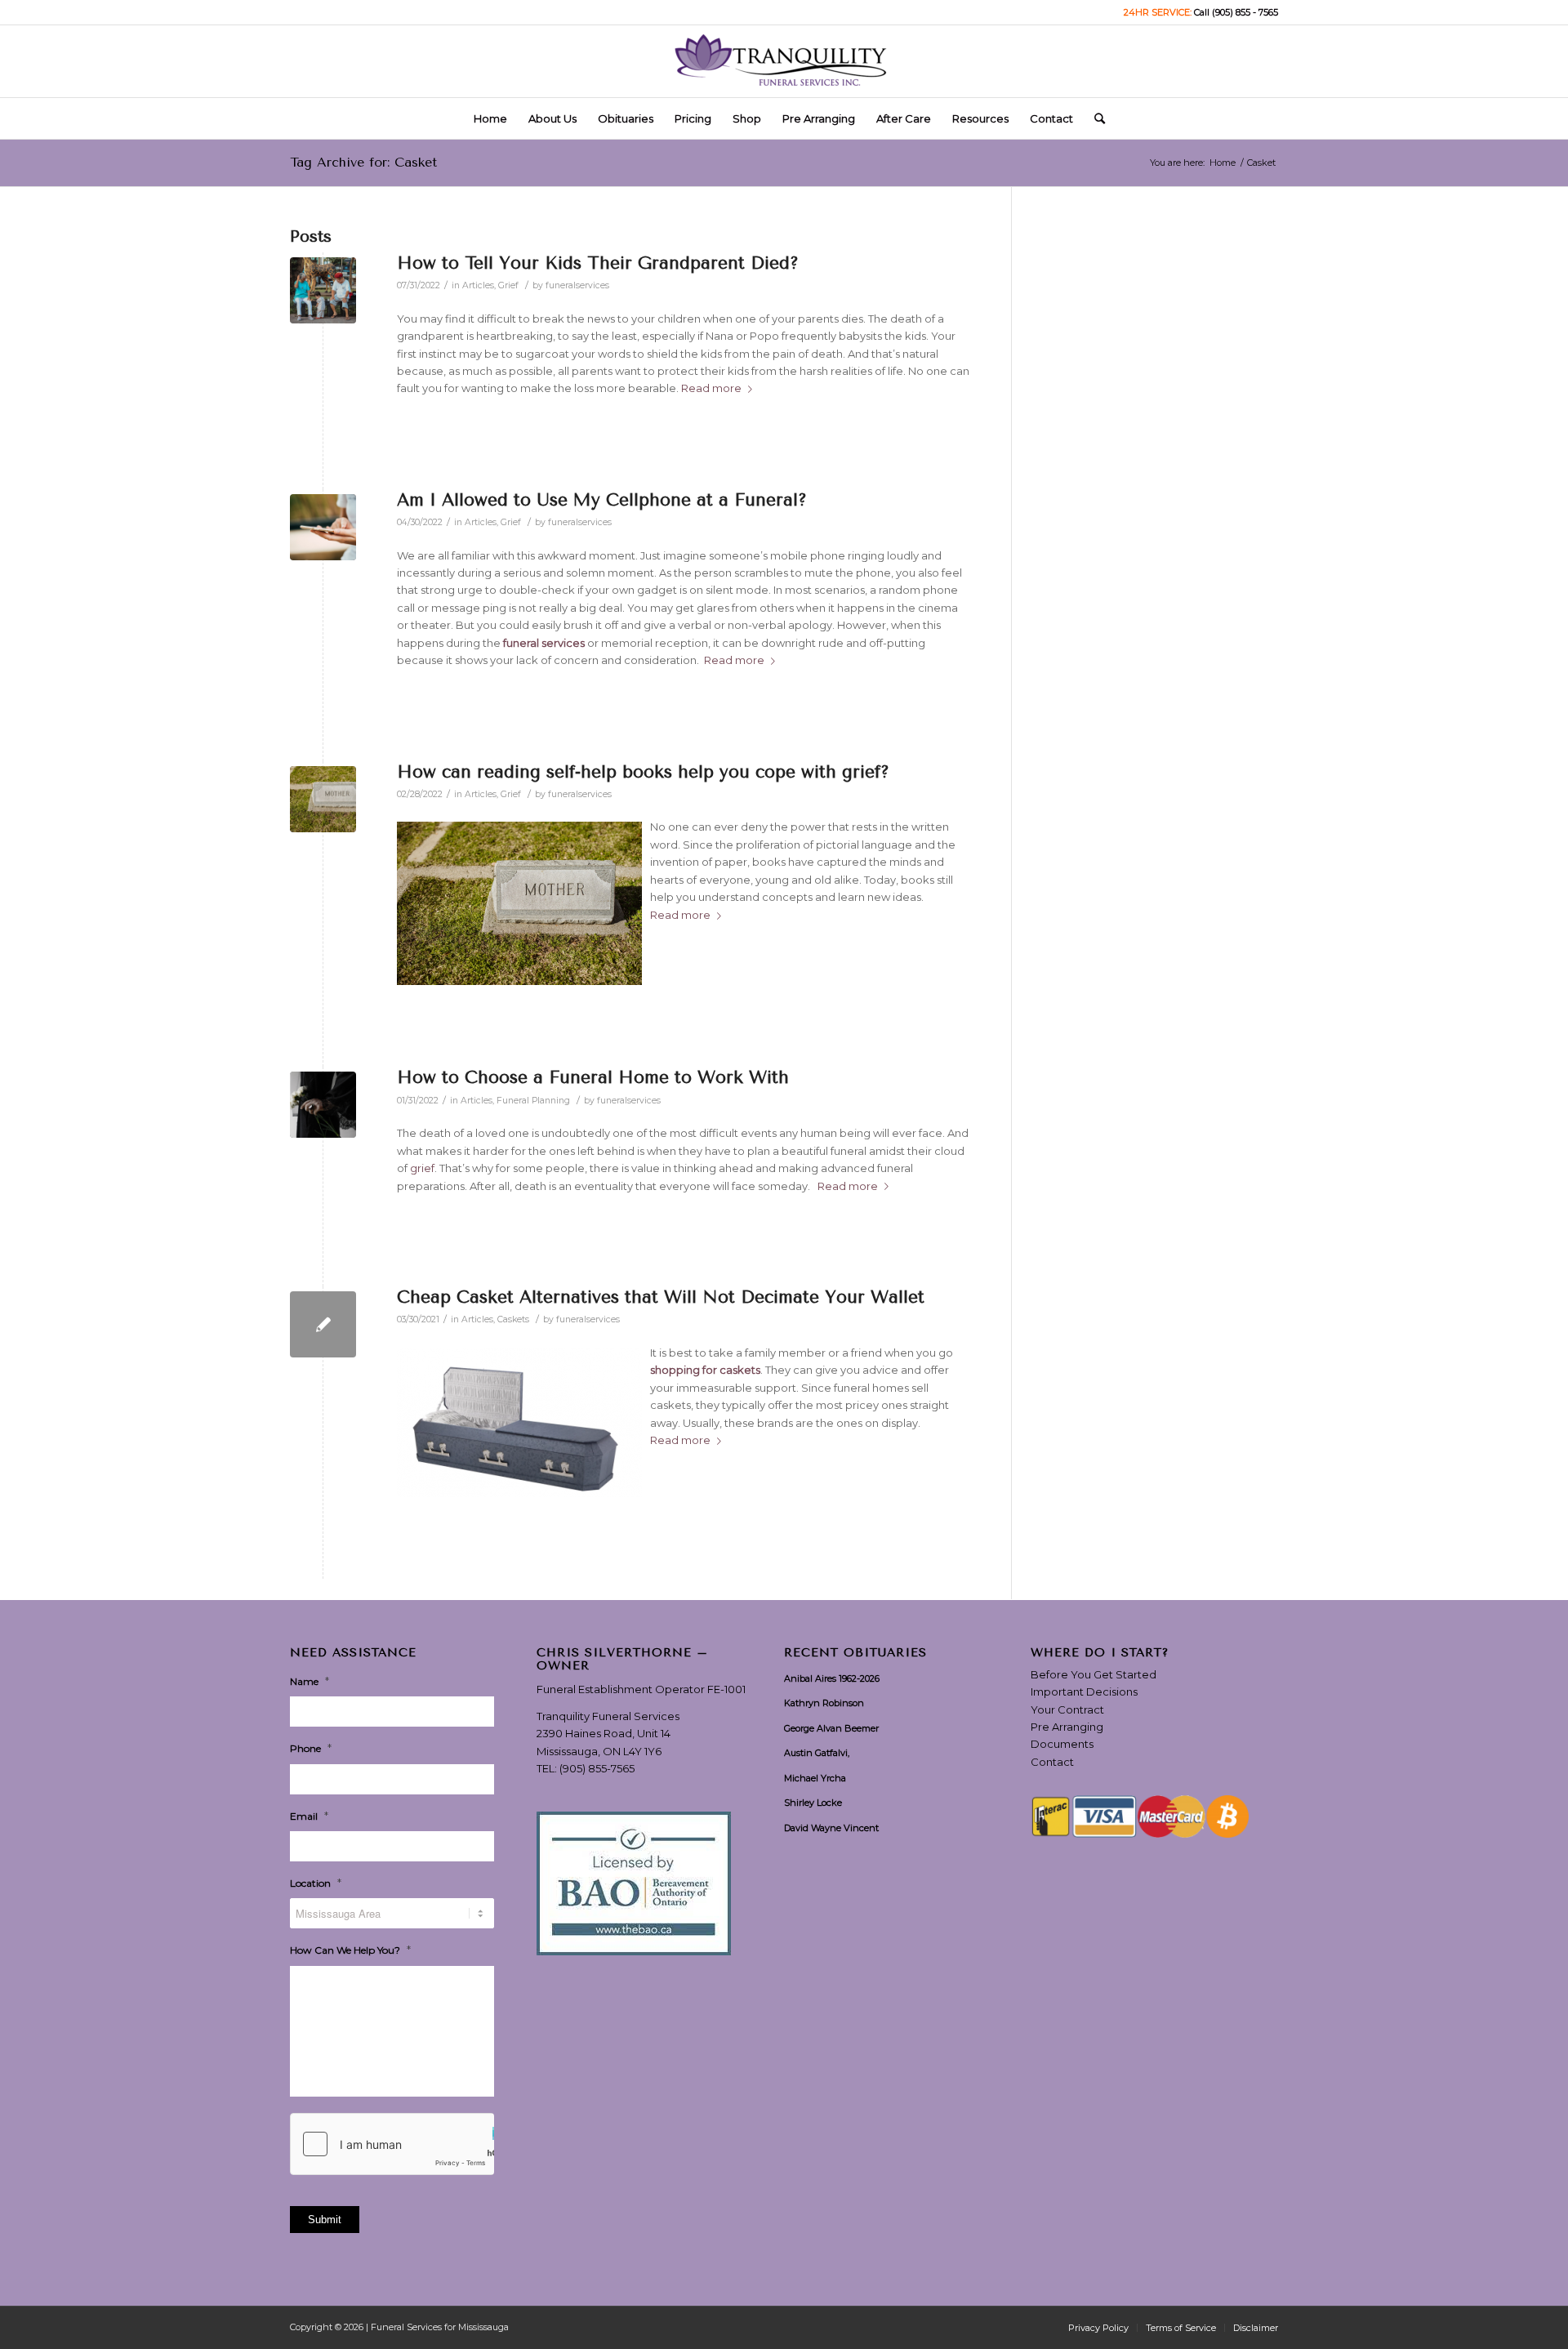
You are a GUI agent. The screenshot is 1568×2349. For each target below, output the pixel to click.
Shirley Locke (813, 1803)
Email (309, 1816)
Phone (311, 1748)
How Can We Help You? (350, 1950)
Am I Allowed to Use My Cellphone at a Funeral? (602, 500)
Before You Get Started (1094, 1674)
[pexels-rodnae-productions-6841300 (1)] (323, 799)
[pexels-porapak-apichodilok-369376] (323, 527)
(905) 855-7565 (597, 1768)
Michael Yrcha (815, 1778)
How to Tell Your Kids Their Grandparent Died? (598, 263)
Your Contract (1067, 1709)
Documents (1062, 1744)
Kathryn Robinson (824, 1703)
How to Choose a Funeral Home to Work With (593, 1077)
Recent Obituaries (855, 1653)
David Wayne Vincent (831, 1828)
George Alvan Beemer (831, 1728)
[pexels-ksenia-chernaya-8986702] (323, 1105)
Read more (711, 388)
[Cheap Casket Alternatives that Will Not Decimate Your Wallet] (323, 1324)
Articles (478, 285)
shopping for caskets (705, 1370)
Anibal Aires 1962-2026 (832, 1678)
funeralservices (577, 285)
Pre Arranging (1067, 1727)
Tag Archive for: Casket (363, 162)
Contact (1052, 1762)
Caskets (513, 1319)
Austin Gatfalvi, (817, 1753)
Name (310, 1681)
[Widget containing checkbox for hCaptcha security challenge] (392, 2144)
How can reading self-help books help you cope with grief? (643, 772)
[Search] (1094, 118)
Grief (508, 285)
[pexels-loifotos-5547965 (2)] (323, 290)
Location (316, 1883)
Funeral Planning (533, 1101)
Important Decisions (1084, 1692)
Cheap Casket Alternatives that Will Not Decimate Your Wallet (661, 1297)
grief (422, 1168)
